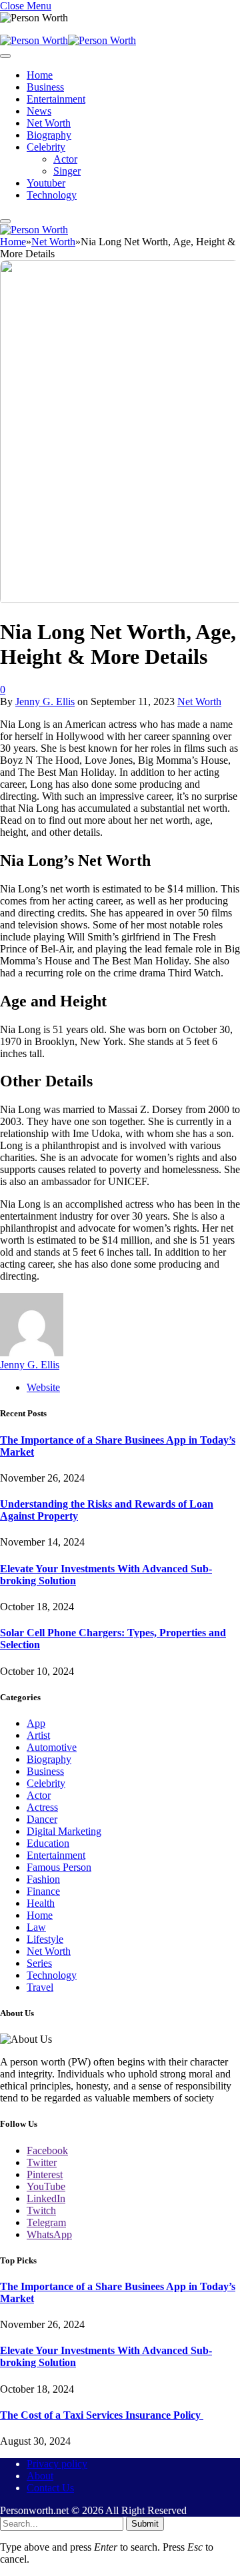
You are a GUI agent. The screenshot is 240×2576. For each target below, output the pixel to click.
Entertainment (56, 99)
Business (45, 87)
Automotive (52, 1747)
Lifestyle (45, 1939)
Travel (40, 1987)
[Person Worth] (68, 40)
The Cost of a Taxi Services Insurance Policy (102, 2415)
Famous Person (59, 1867)
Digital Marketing (64, 1831)
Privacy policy (57, 2464)
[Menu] (5, 56)
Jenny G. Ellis (45, 701)
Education (48, 1843)
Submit (145, 2524)
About (40, 2476)
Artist (38, 1735)
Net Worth (49, 123)
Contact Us (50, 2488)
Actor (65, 159)
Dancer (42, 1819)
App (36, 1723)
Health (41, 1903)
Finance (43, 1891)
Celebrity (46, 147)
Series (39, 1963)
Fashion (43, 1879)
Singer (67, 171)
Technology (52, 195)
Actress (42, 1807)
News (39, 111)
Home (40, 75)
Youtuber (46, 183)
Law (36, 1927)
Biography (49, 135)
